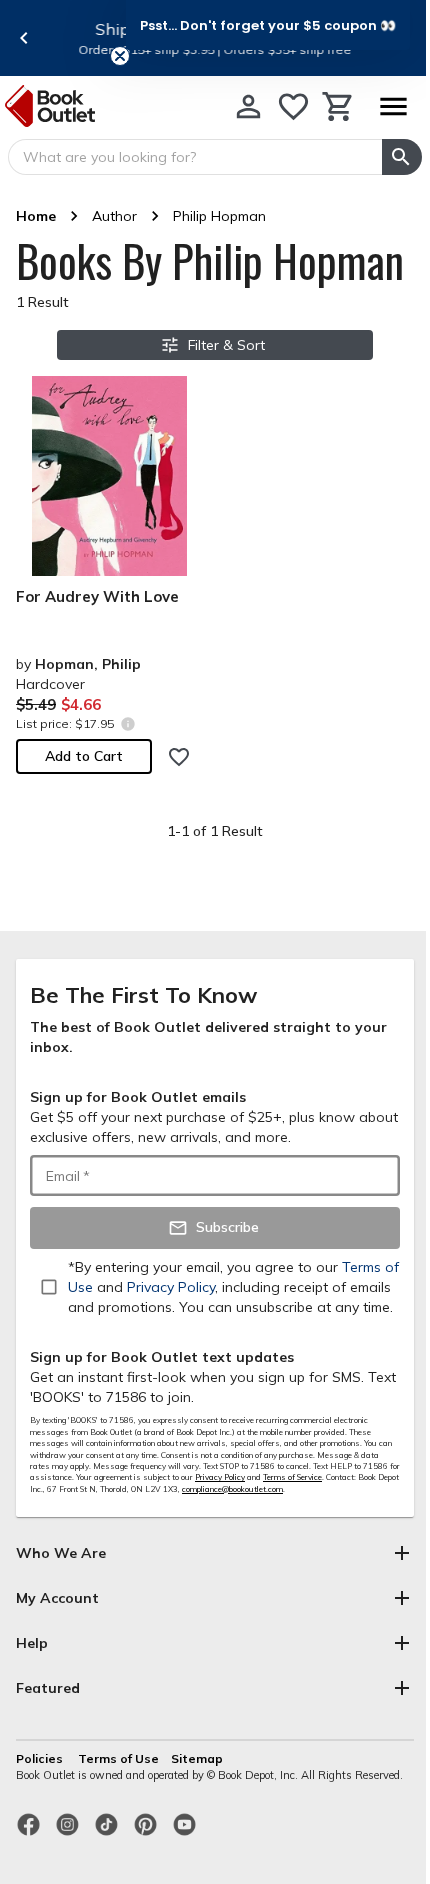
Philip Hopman (219, 216)
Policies (41, 1758)
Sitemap (197, 1758)
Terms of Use (118, 1758)
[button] (268, 25)
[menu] (393, 106)
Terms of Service (292, 1477)
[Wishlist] (293, 106)
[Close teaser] (120, 56)
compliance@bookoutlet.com (232, 1489)
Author (114, 216)
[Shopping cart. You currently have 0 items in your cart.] (338, 106)
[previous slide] (24, 38)
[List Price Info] (127, 723)
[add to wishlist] (179, 757)
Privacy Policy (220, 1477)
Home (36, 216)
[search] (402, 157)
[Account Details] (248, 106)
